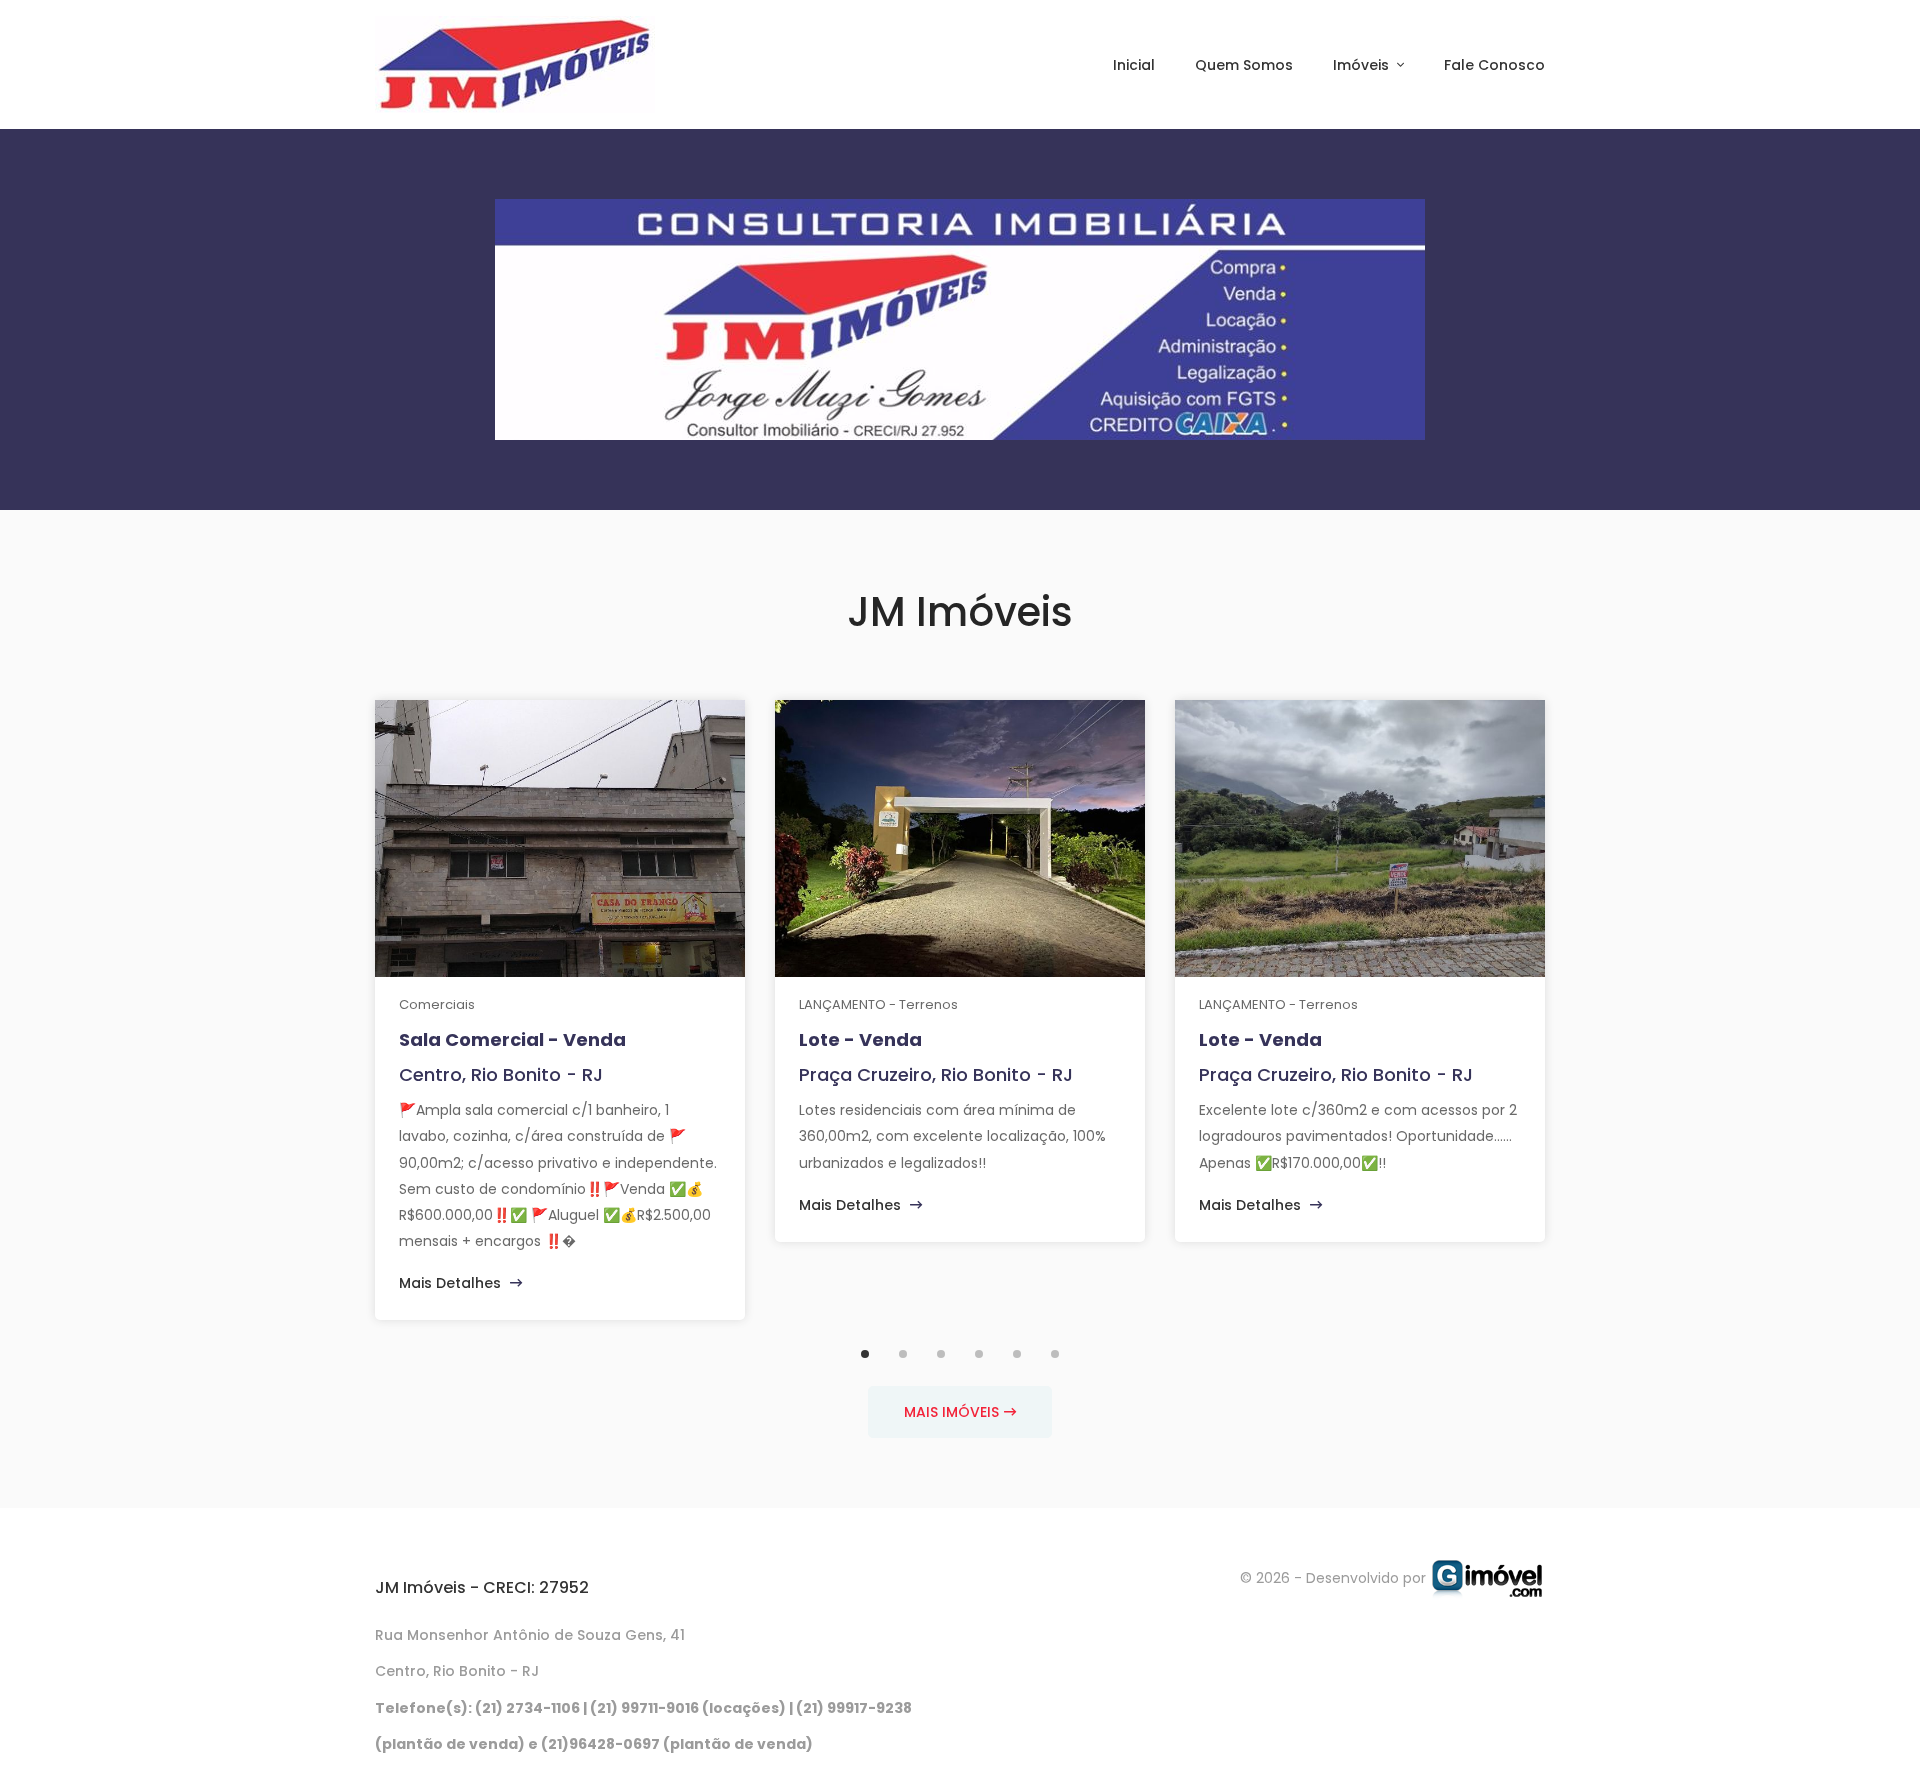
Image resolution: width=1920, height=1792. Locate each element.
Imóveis (1363, 65)
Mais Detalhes (452, 1283)
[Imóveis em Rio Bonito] (1487, 1578)
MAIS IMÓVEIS (951, 1412)
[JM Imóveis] (515, 64)
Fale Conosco (1494, 65)
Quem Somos (1244, 65)
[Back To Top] (1864, 1736)
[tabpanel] (560, 1009)
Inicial (1134, 65)
